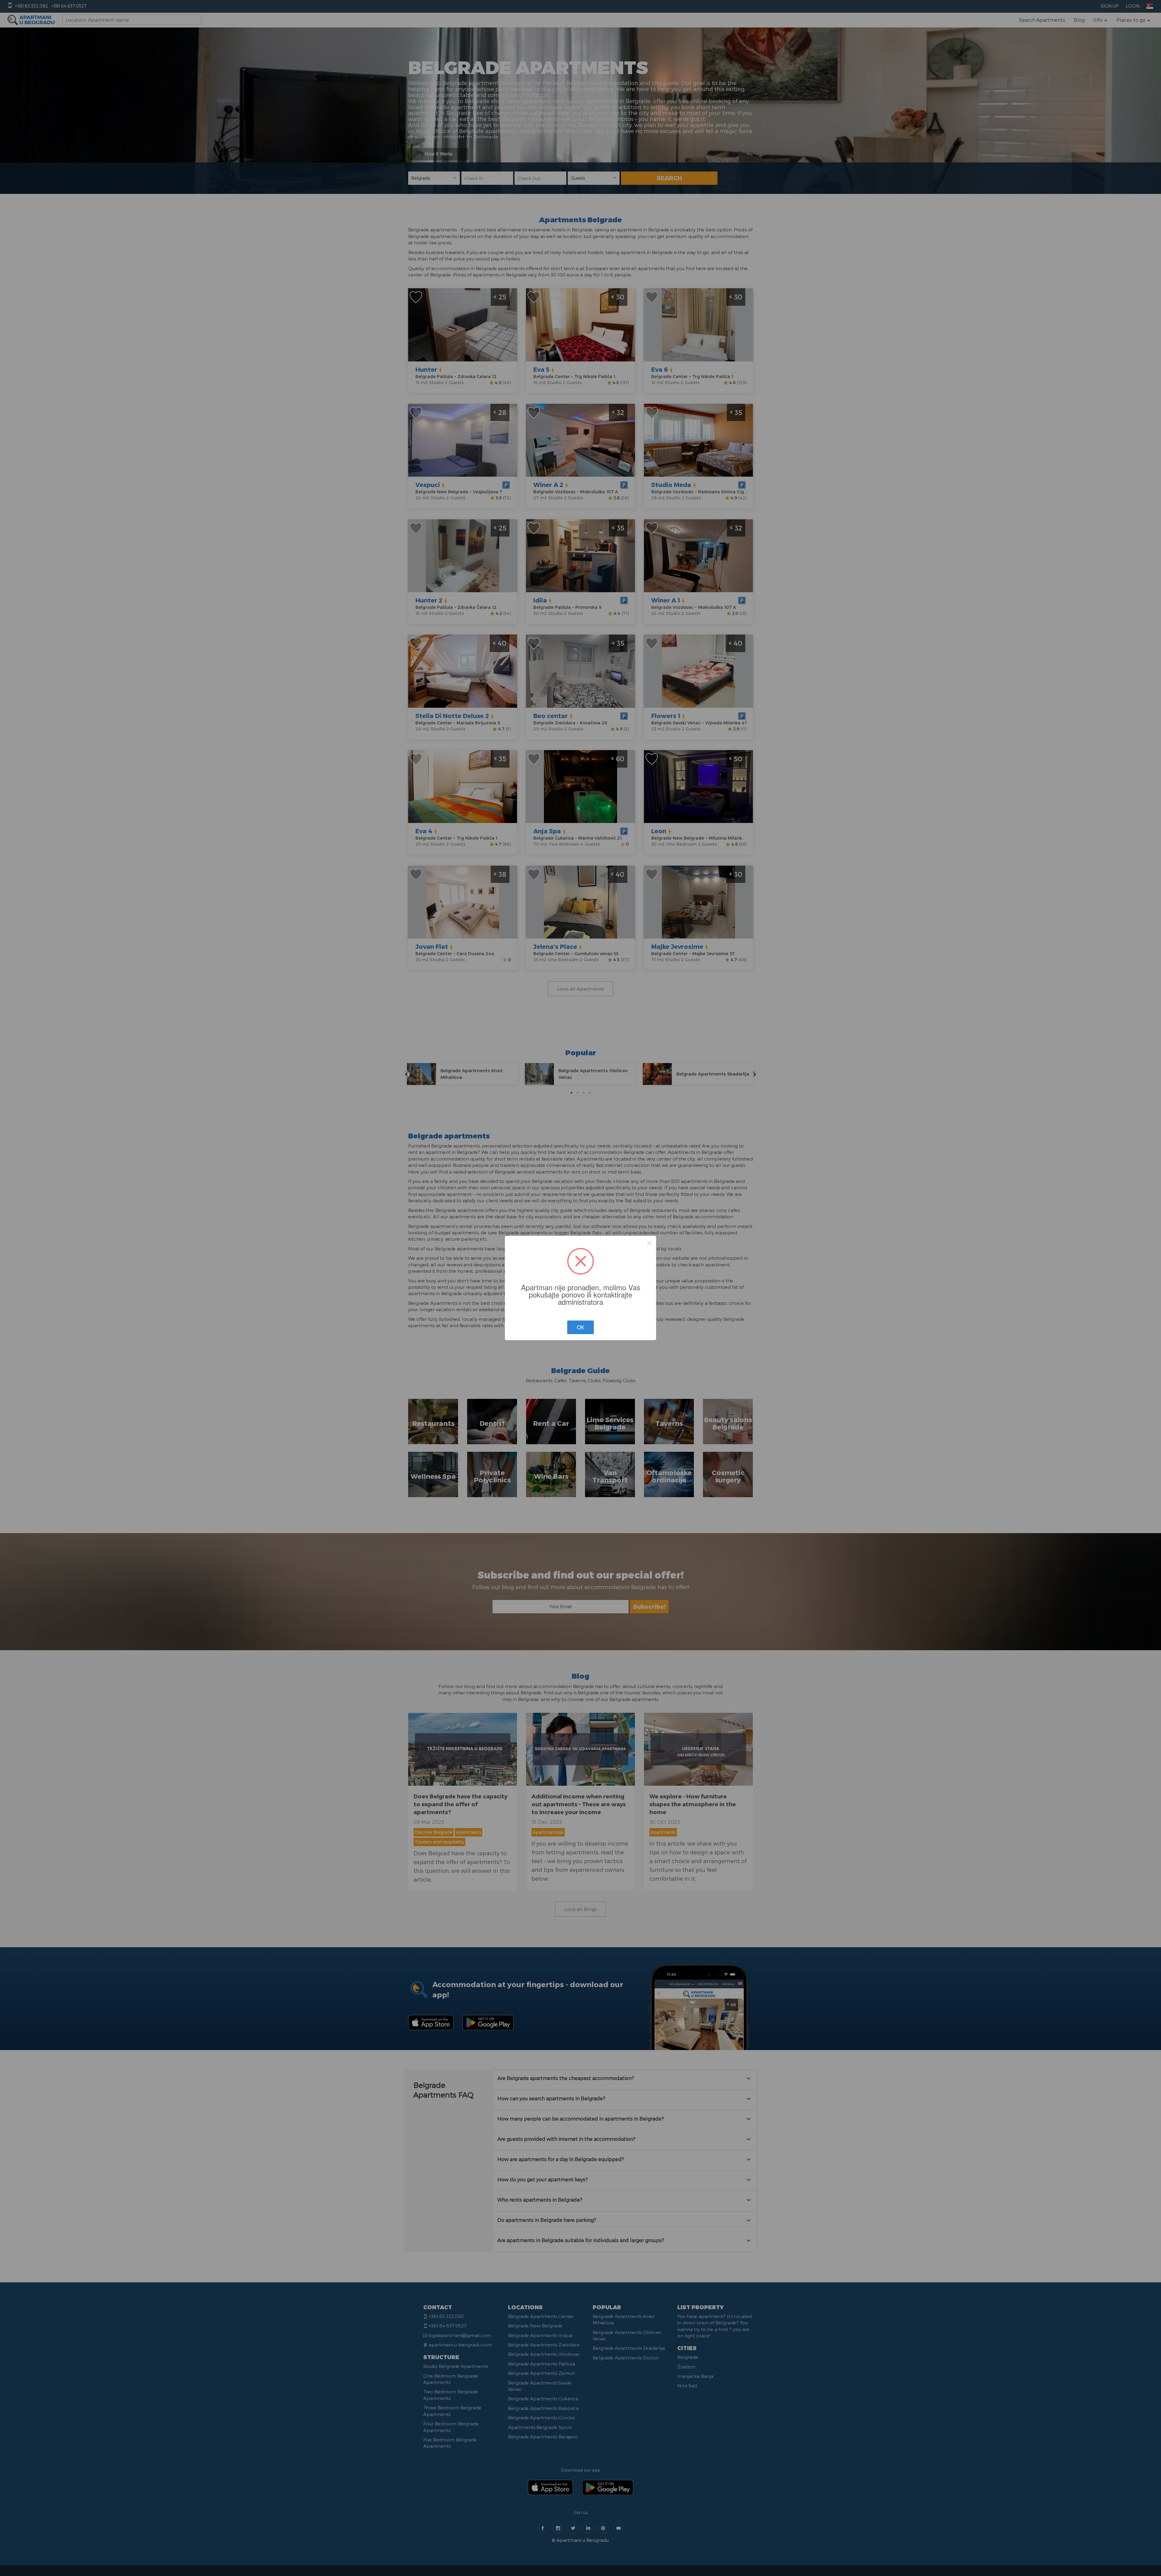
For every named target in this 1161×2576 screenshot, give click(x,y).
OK (580, 1327)
